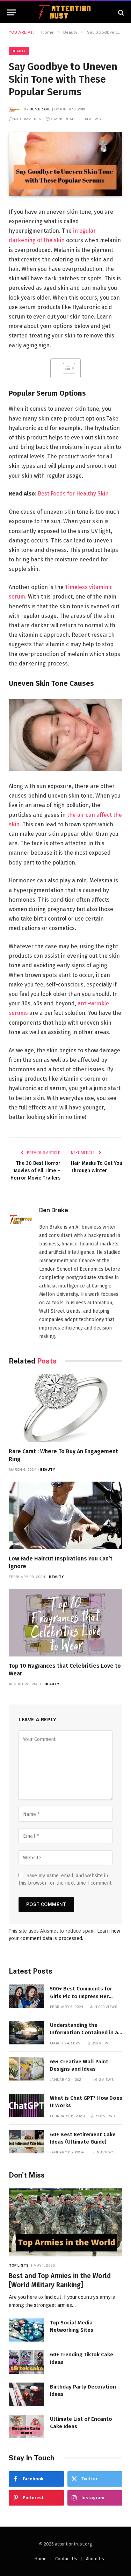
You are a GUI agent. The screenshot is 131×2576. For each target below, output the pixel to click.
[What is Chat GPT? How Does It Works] (26, 2106)
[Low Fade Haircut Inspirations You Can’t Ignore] (65, 1515)
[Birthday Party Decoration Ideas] (26, 2394)
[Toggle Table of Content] (65, 368)
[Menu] (12, 12)
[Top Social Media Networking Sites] (26, 2330)
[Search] (120, 12)
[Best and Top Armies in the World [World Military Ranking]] (65, 2222)
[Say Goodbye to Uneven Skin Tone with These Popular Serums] (65, 164)
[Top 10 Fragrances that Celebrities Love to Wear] (65, 1623)
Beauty (19, 51)
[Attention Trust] (66, 12)
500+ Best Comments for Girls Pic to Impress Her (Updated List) (81, 1996)
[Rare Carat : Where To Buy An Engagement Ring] (65, 1408)
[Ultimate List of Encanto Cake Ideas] (26, 2427)
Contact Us (66, 2559)
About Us (95, 2559)
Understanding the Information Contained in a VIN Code (84, 2033)
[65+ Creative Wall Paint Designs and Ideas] (26, 2069)
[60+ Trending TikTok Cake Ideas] (26, 2362)
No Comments (28, 119)
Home (40, 2559)
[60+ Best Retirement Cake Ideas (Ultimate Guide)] (26, 2142)
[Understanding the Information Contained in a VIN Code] (26, 2033)
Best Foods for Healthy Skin (73, 494)
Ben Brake (40, 109)
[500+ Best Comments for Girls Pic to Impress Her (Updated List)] (26, 1996)
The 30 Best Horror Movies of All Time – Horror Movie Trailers (35, 1171)
